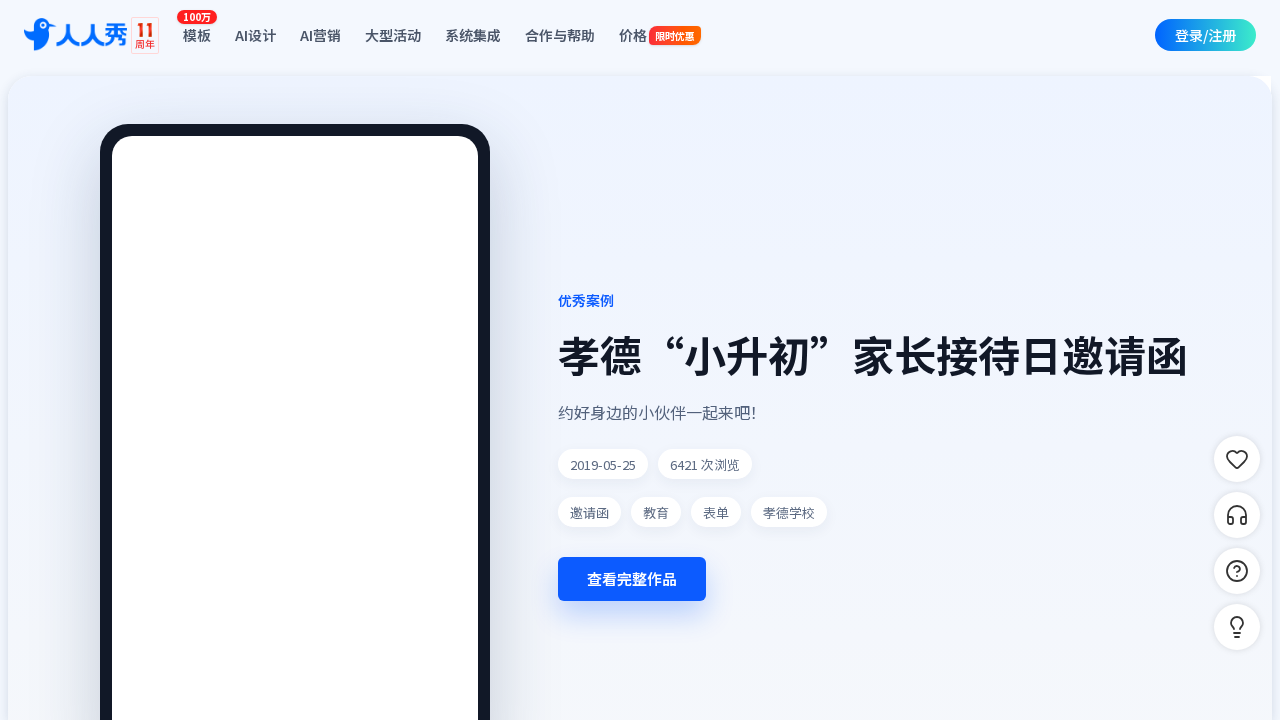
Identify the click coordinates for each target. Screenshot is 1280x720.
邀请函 (589, 512)
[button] (1237, 627)
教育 (656, 512)
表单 (716, 512)
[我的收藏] (1237, 459)
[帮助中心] (1237, 571)
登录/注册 (1205, 35)
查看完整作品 (632, 578)
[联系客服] (1237, 515)
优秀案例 (586, 300)
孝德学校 (789, 512)
